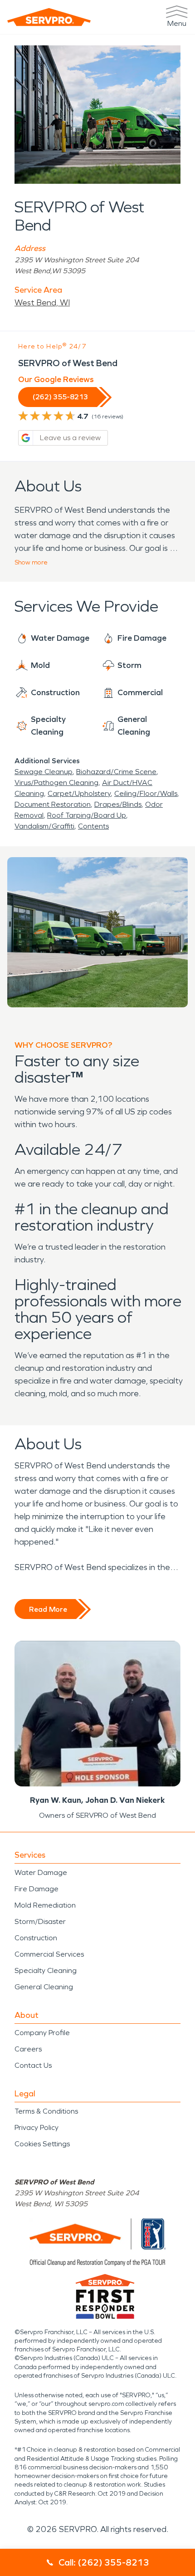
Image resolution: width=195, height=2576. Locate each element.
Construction (36, 1938)
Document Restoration (53, 804)
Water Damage (41, 1872)
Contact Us (33, 2065)
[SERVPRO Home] (49, 17)
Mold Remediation (45, 1905)
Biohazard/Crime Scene (116, 772)
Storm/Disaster (40, 1921)
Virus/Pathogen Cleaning (56, 783)
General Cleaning (44, 1987)
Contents (93, 826)
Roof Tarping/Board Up (87, 815)
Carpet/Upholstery (79, 793)
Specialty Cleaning (46, 1970)
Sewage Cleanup (44, 772)
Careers (28, 2049)
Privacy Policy (37, 2127)
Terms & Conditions (46, 2111)
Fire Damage (37, 1889)
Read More (48, 1609)
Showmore (31, 562)
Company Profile (42, 2033)
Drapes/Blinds (118, 804)
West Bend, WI (42, 303)
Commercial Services (49, 1954)
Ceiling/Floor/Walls (146, 793)
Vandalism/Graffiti (44, 826)
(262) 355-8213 (60, 397)
